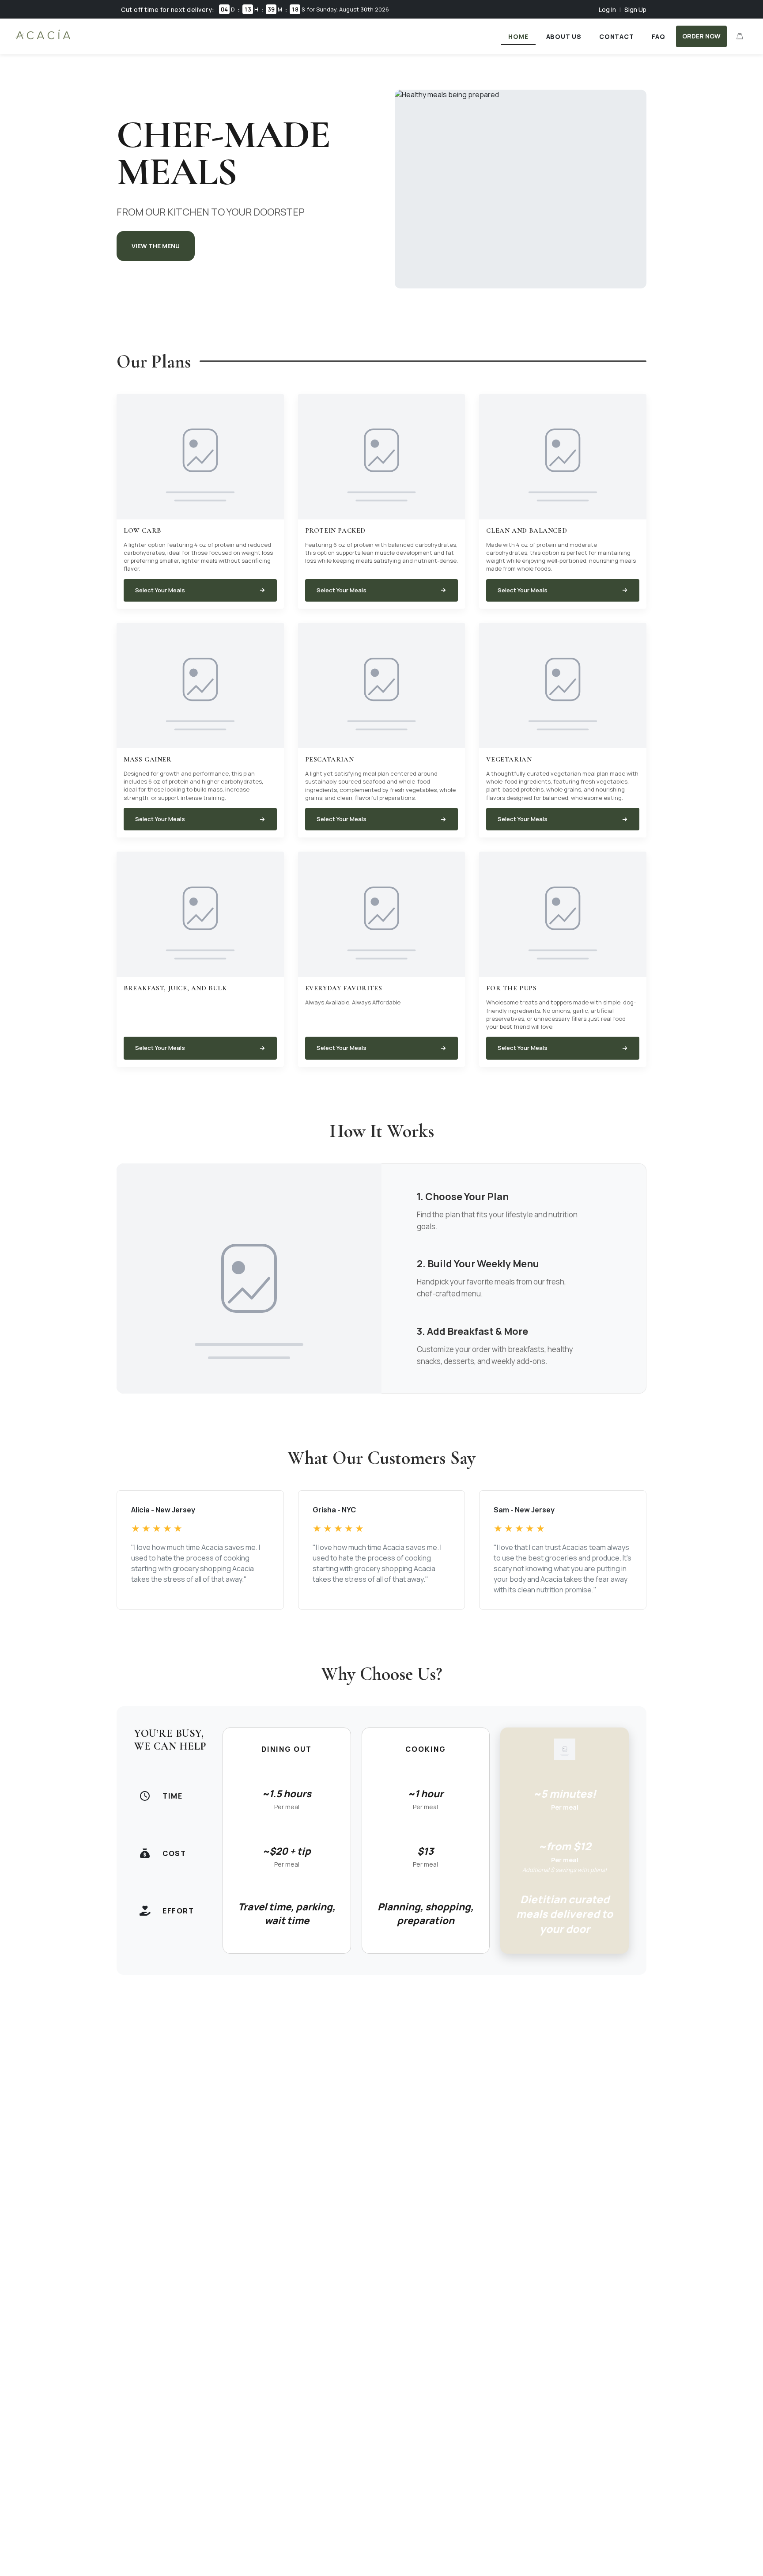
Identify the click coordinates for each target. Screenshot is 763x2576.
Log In (607, 9)
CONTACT (617, 36)
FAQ (659, 36)
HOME (518, 36)
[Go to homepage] (43, 39)
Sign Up (635, 9)
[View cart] (740, 36)
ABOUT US (564, 36)
